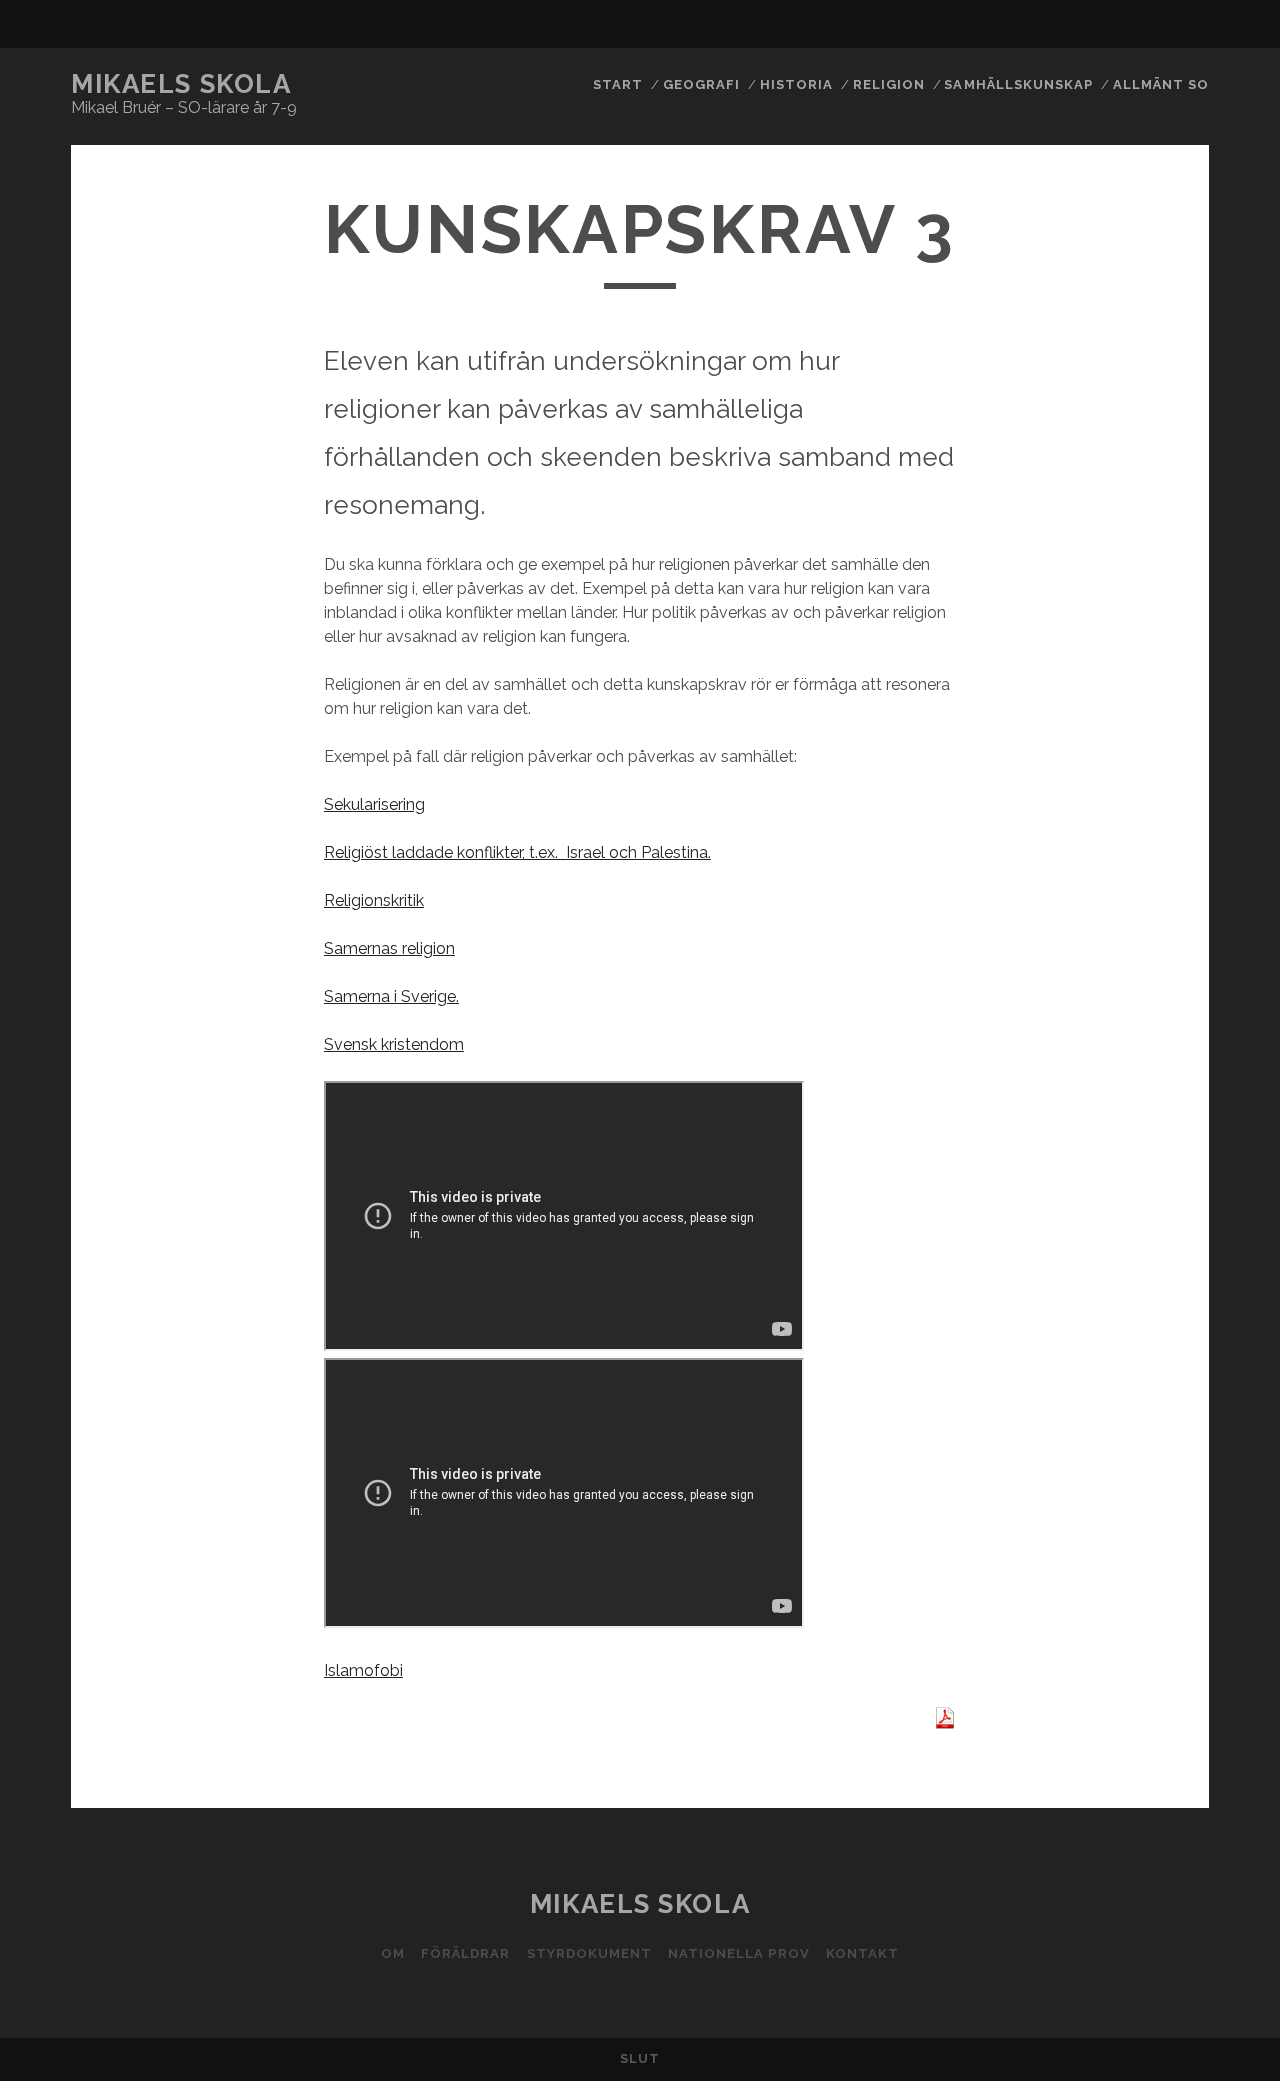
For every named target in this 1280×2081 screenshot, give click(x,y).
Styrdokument (590, 1953)
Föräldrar (465, 1953)
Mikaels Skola (181, 84)
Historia (796, 84)
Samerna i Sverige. (391, 996)
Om (393, 1953)
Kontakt (862, 1953)
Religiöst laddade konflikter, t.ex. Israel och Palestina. (517, 852)
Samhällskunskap (1018, 84)
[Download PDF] (945, 1723)
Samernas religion (389, 948)
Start (618, 84)
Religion (889, 84)
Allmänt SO (1161, 84)
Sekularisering (374, 804)
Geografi (701, 84)
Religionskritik (374, 900)
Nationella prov (739, 1953)
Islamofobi (363, 1670)
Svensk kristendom (394, 1044)
